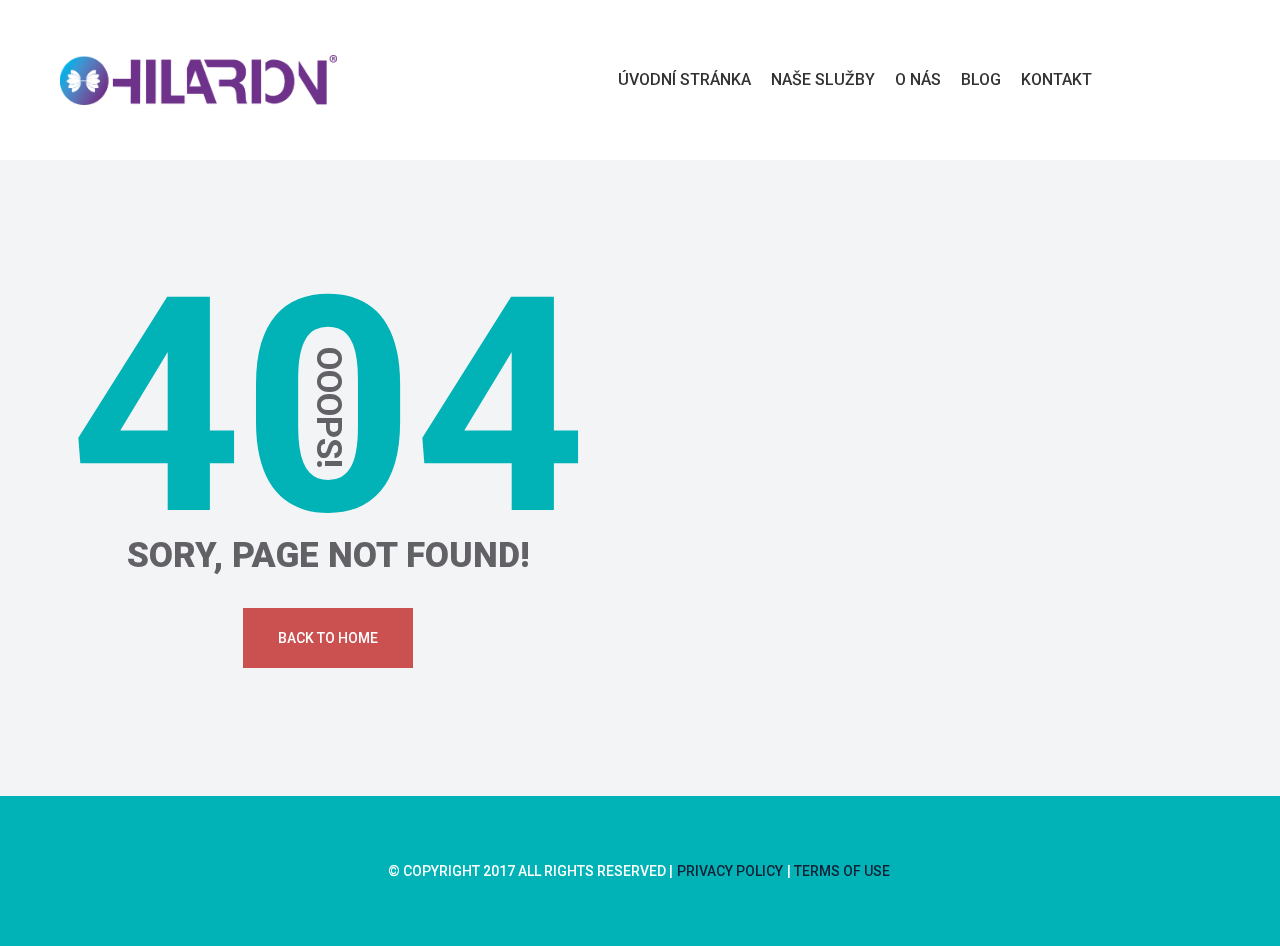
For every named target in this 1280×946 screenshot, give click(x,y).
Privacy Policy (730, 871)
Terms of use (842, 871)
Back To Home (328, 638)
